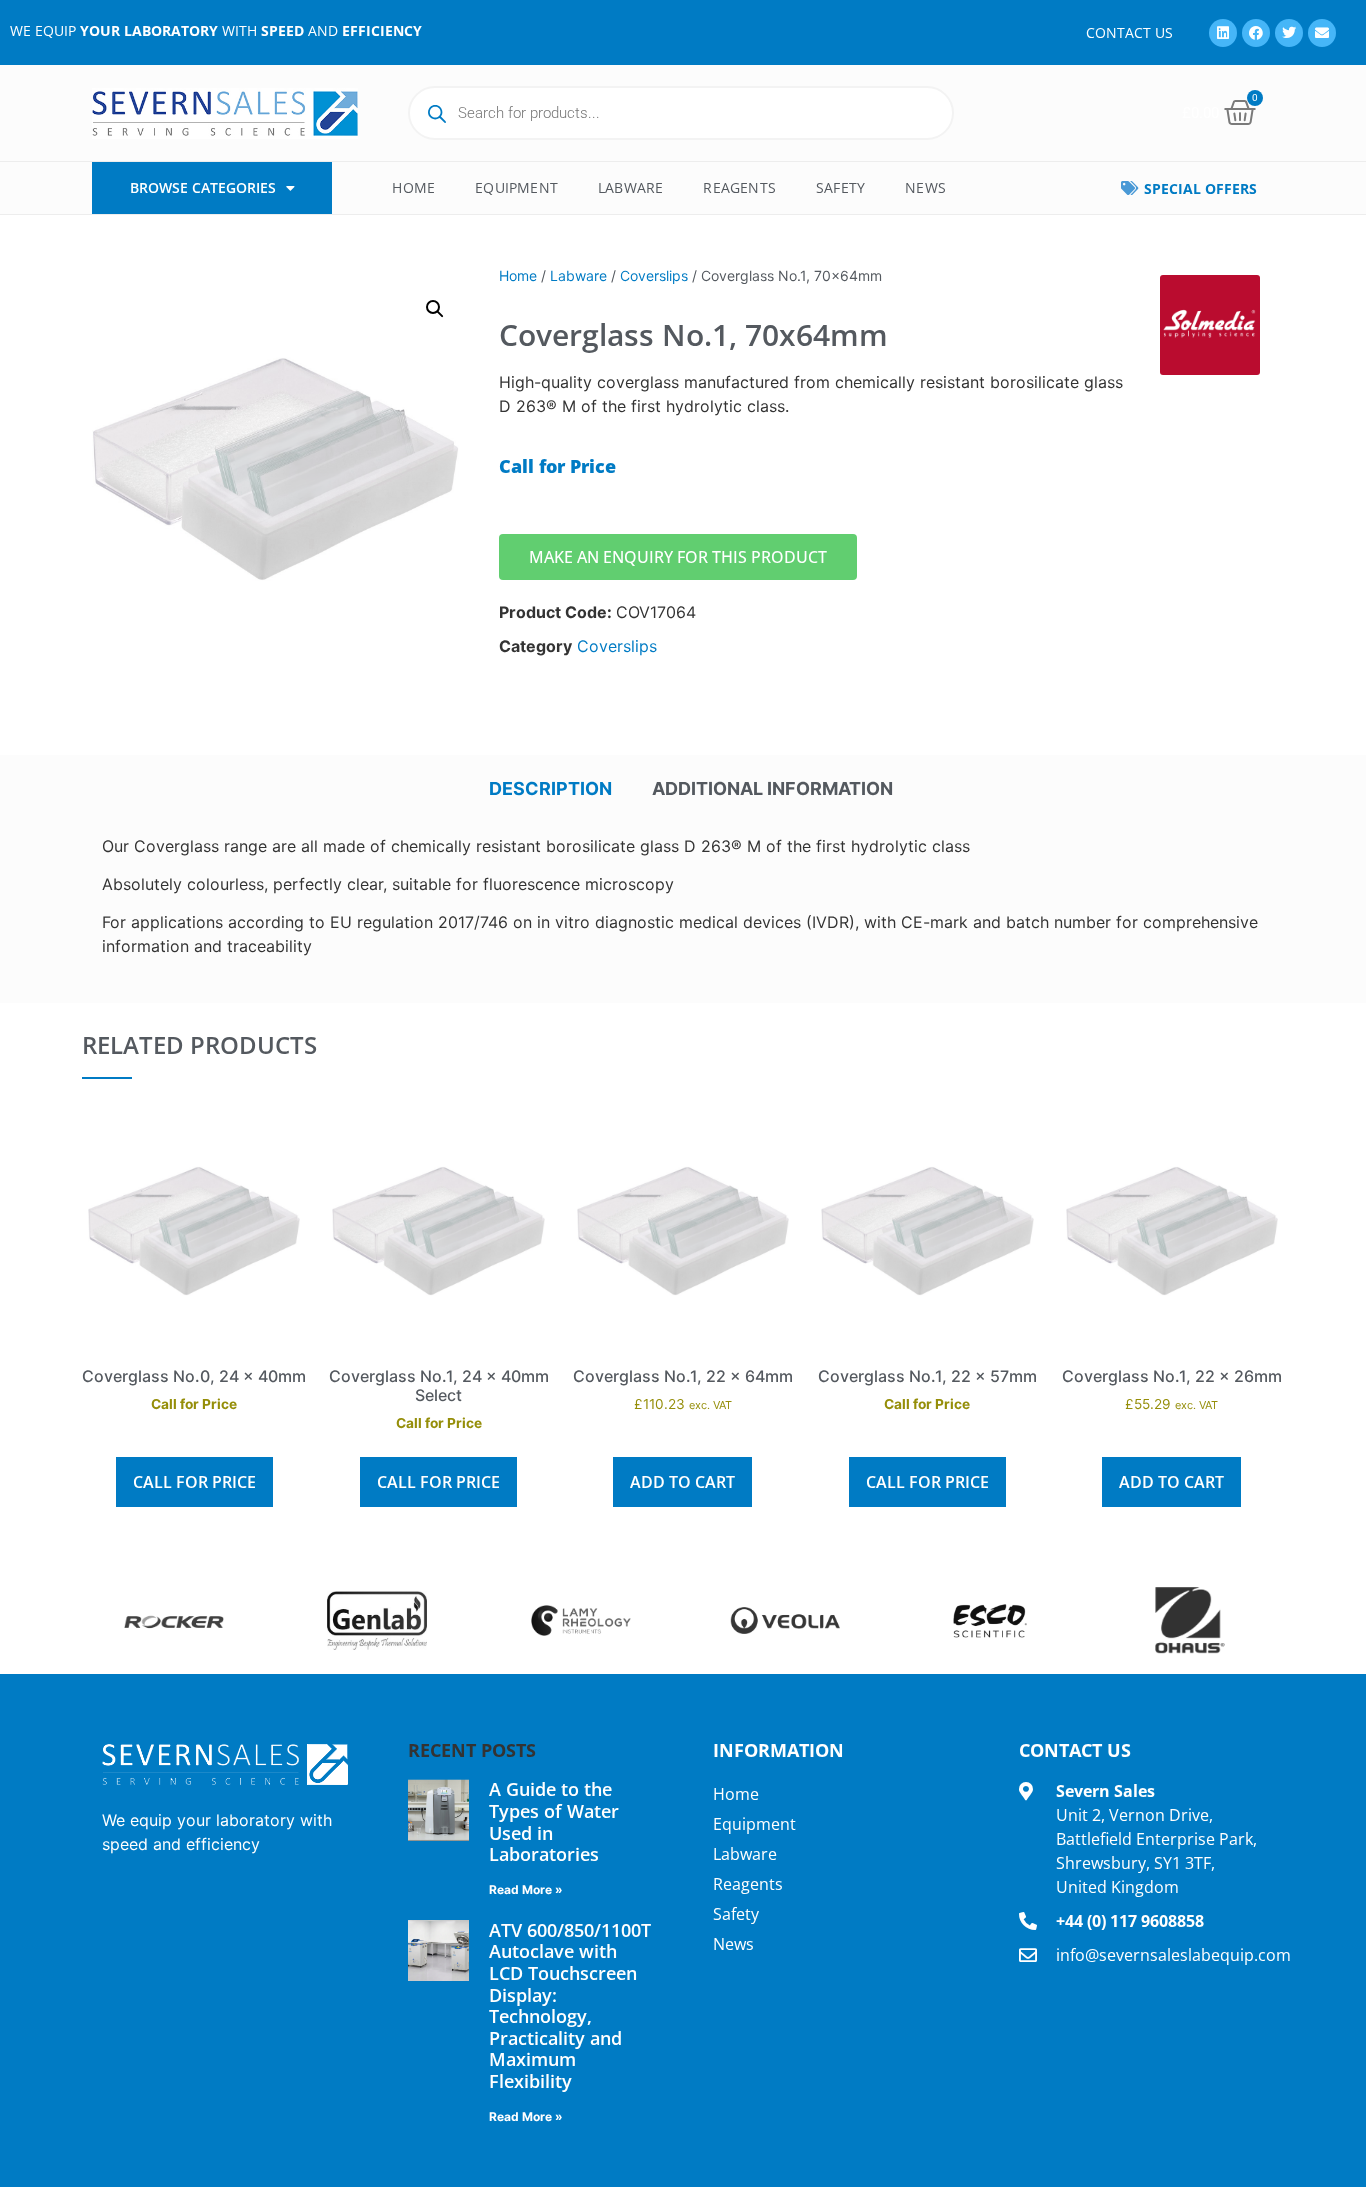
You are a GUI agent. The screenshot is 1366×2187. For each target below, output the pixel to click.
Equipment (516, 187)
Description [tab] (550, 788)
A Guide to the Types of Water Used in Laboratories (554, 1821)
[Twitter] (1289, 33)
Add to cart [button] (682, 1482)
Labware (630, 187)
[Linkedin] (1223, 33)
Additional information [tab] (772, 788)
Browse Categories (203, 187)
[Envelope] (1322, 33)
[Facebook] (1256, 33)
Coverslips (654, 275)
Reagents (739, 187)
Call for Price (194, 1482)
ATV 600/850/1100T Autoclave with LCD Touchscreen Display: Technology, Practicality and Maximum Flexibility (570, 2005)
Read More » (526, 1889)
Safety (840, 187)
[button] (435, 309)
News (925, 187)
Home (413, 187)
